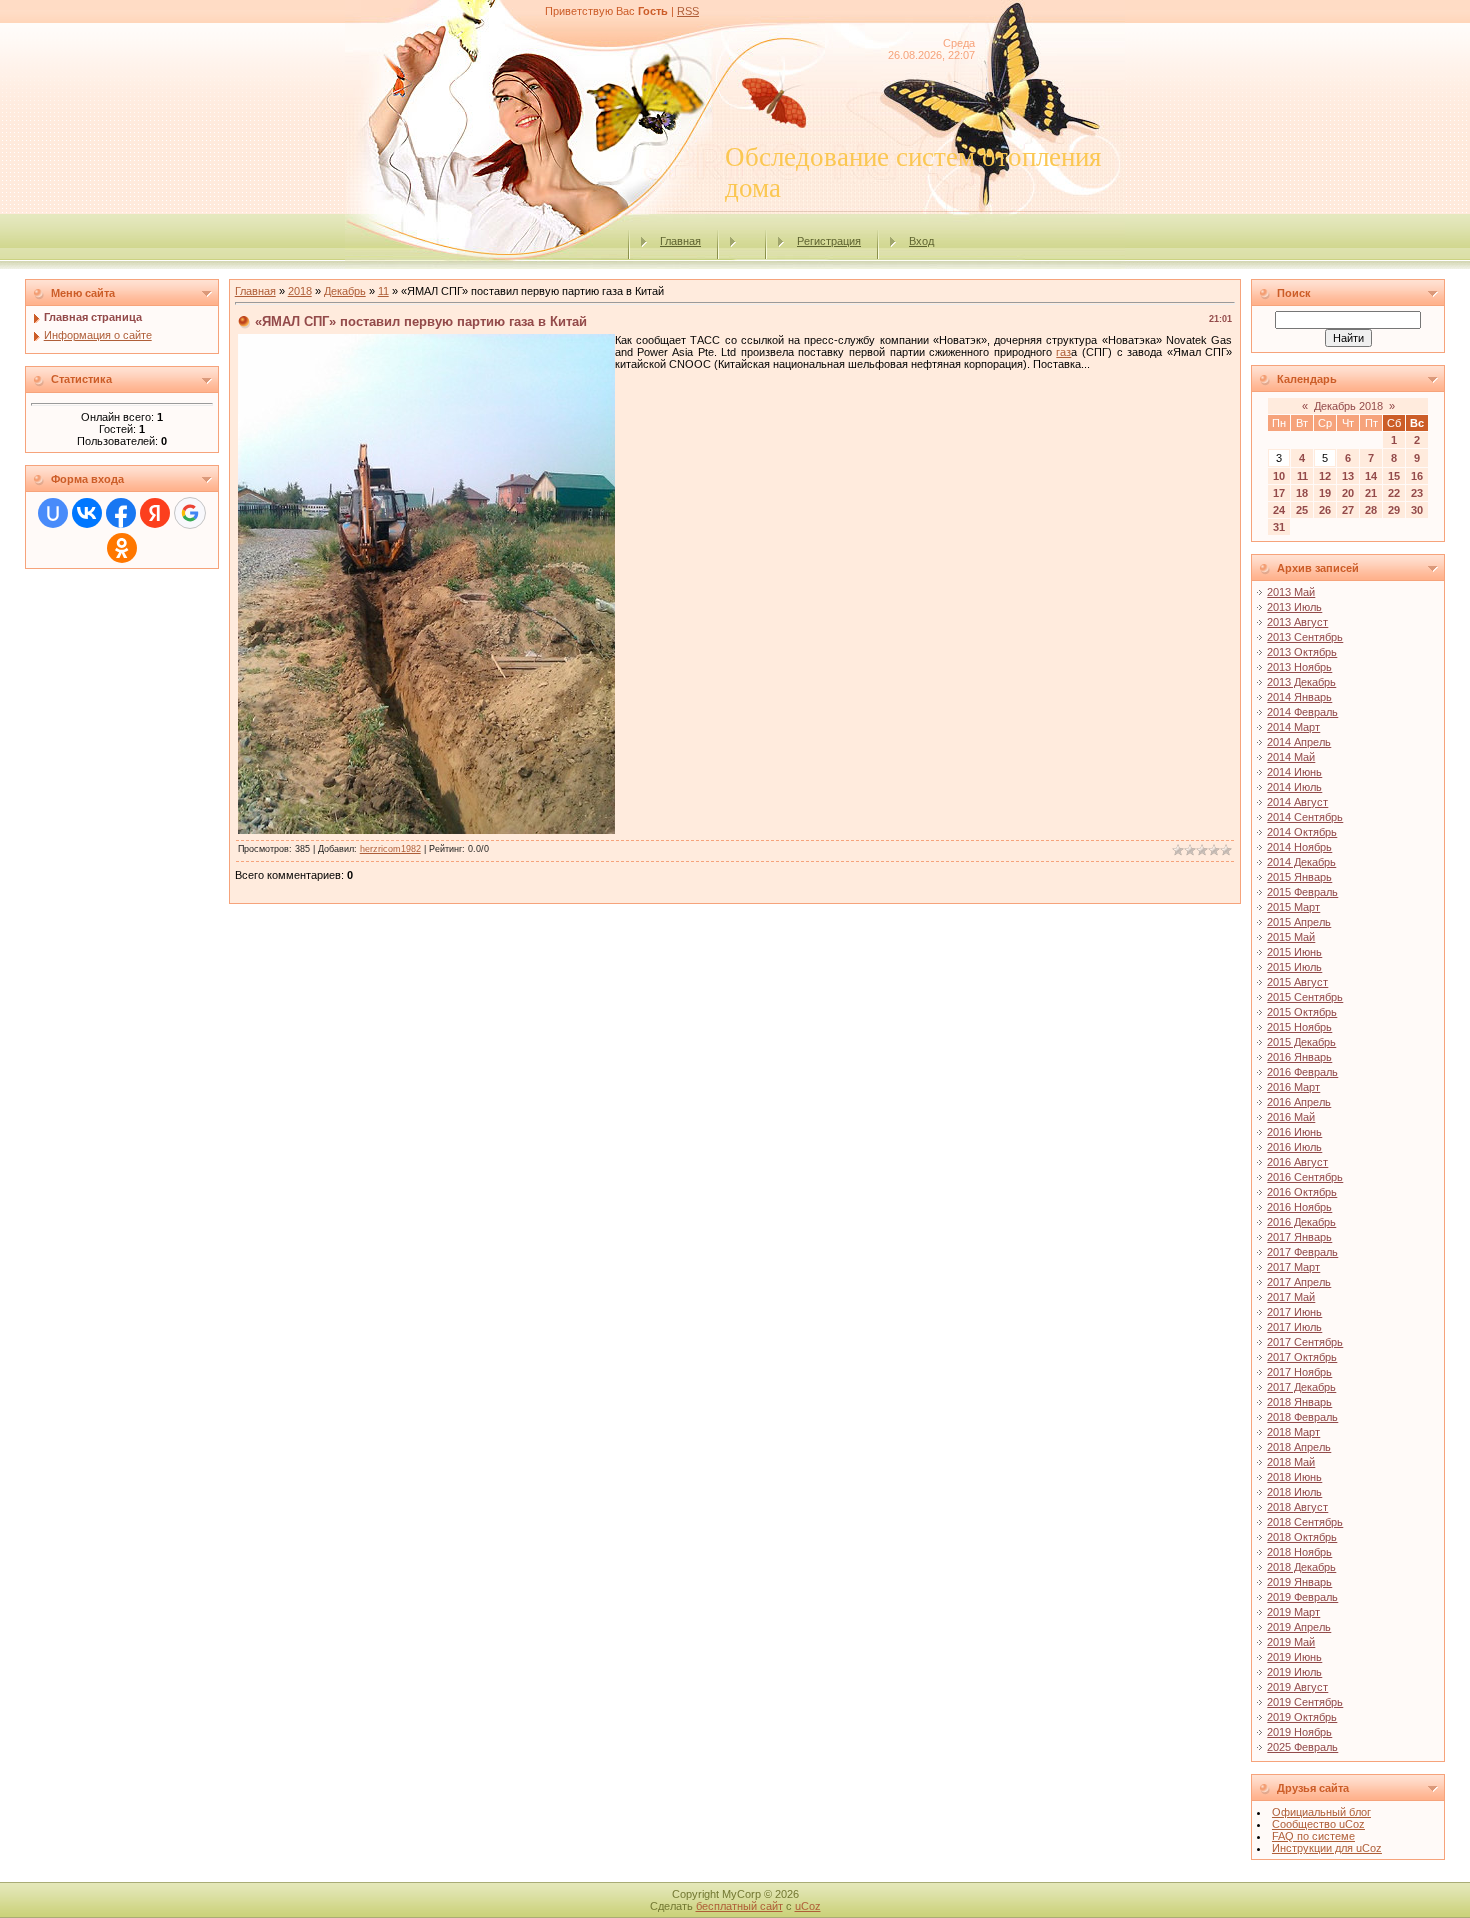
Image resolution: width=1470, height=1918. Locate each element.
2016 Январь (1299, 1057)
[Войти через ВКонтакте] (87, 513)
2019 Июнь (1294, 1657)
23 (1417, 493)
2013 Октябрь (1302, 652)
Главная (680, 241)
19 (1325, 493)
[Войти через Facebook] (121, 513)
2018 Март (1293, 1432)
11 (383, 291)
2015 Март (1293, 907)
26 (1325, 510)
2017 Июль (1294, 1327)
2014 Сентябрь (1305, 817)
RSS (688, 11)
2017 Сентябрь (1305, 1342)
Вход (921, 241)
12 (1325, 476)
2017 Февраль (1302, 1252)
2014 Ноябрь (1299, 847)
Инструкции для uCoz (1327, 1848)
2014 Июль (1294, 787)
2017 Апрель (1299, 1282)
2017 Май (1291, 1297)
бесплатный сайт (739, 1906)
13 (1348, 476)
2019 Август (1297, 1687)
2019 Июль (1294, 1672)
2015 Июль (1294, 967)
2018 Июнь (1294, 1477)
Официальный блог (1321, 1812)
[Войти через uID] (53, 513)
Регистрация (829, 241)
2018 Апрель (1299, 1447)
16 (1417, 476)
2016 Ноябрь (1299, 1207)
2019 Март (1293, 1612)
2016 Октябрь (1302, 1192)
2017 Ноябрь (1299, 1372)
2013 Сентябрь (1305, 637)
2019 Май (1291, 1642)
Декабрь (345, 291)
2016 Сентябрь (1305, 1177)
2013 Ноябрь (1299, 667)
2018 (300, 291)
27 (1348, 510)
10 (1279, 476)
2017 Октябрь (1302, 1357)
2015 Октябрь (1302, 1012)
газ (1063, 352)
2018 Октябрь (1302, 1537)
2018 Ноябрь (1299, 1552)
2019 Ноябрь (1299, 1732)
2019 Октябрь (1302, 1717)
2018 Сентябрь (1305, 1522)
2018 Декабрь (1301, 1567)
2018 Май (1291, 1462)
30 (1417, 510)
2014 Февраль (1302, 712)
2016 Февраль (1302, 1072)
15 (1394, 476)
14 (1371, 476)
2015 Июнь (1294, 952)
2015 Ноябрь (1299, 1027)
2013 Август (1297, 622)
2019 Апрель (1299, 1627)
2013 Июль (1294, 607)
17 (1279, 493)
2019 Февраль (1302, 1597)
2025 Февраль (1302, 1747)
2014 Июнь (1294, 772)
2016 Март (1293, 1087)
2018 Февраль (1302, 1417)
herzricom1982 (390, 849)
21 (1371, 493)
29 (1394, 510)
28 (1371, 510)
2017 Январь (1299, 1237)
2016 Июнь (1294, 1132)
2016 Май (1291, 1117)
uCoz (808, 1906)
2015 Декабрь (1301, 1042)
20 (1348, 493)
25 (1302, 510)
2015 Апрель (1299, 922)
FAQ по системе (1313, 1836)
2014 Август (1297, 802)
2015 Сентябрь (1305, 997)
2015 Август (1297, 982)
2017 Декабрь (1301, 1387)
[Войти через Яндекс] (155, 513)
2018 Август (1297, 1507)
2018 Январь (1299, 1402)
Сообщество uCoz (1318, 1824)
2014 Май (1291, 757)
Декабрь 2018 (1348, 406)
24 (1279, 510)
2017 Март (1293, 1267)
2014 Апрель (1299, 742)
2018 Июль (1294, 1492)
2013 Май (1291, 592)
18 (1302, 493)
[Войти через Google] (190, 513)
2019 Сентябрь (1305, 1702)
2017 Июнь (1294, 1312)
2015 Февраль (1302, 892)
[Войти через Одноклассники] (122, 548)
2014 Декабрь (1301, 862)
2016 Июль (1294, 1147)
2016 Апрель (1299, 1102)
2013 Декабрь (1301, 682)
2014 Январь (1299, 697)
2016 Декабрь (1301, 1222)
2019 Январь (1299, 1582)
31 (1279, 527)
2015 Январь (1299, 877)
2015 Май (1291, 937)
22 (1394, 493)
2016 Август (1297, 1162)
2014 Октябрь (1302, 832)
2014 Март (1293, 727)
